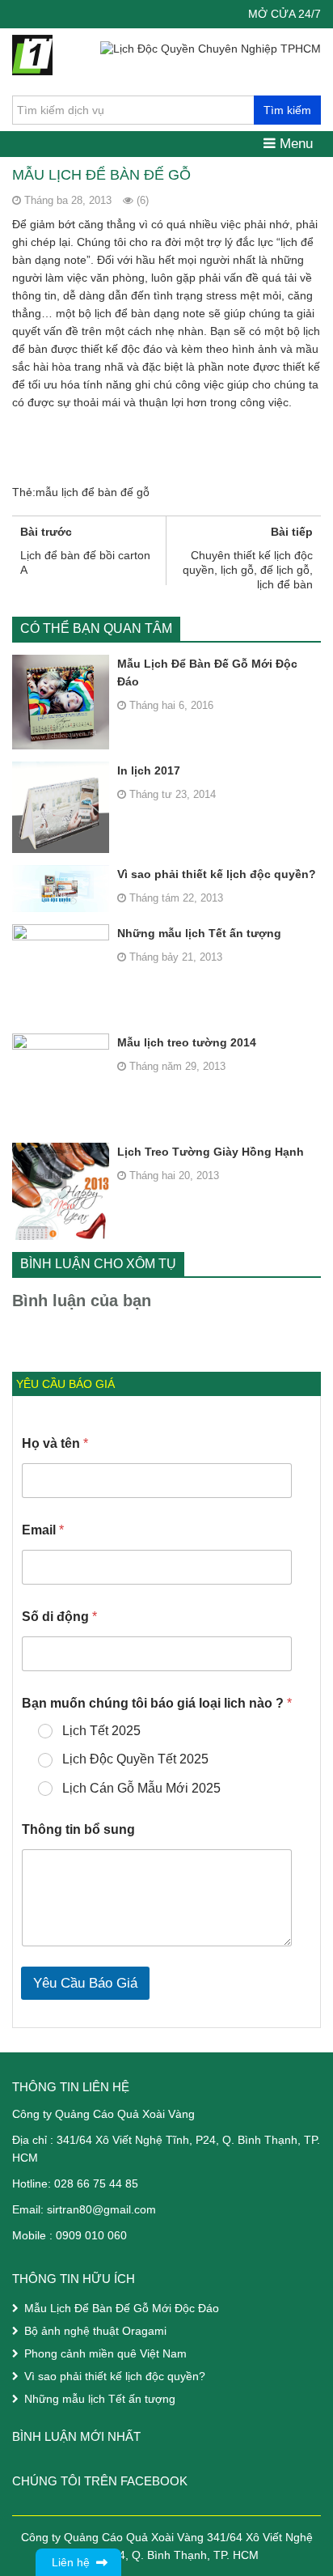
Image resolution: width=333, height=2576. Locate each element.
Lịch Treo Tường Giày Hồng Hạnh (211, 1152)
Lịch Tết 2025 (101, 1731)
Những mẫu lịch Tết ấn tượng (199, 933)
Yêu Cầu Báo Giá (85, 1983)
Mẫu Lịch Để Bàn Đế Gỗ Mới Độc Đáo (207, 673)
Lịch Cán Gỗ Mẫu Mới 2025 (141, 1788)
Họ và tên (55, 1443)
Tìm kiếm (287, 110)
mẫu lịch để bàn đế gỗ (93, 492)
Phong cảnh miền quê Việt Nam (105, 2353)
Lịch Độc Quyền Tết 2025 (135, 1759)
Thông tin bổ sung (78, 1829)
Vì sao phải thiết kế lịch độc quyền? (217, 874)
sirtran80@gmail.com (101, 2209)
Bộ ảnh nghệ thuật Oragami (95, 2331)
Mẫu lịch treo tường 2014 (187, 1042)
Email (43, 1530)
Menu (294, 144)
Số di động (59, 1617)
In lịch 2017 (149, 770)
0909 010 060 (91, 2235)
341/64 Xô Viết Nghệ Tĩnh (123, 2140)
